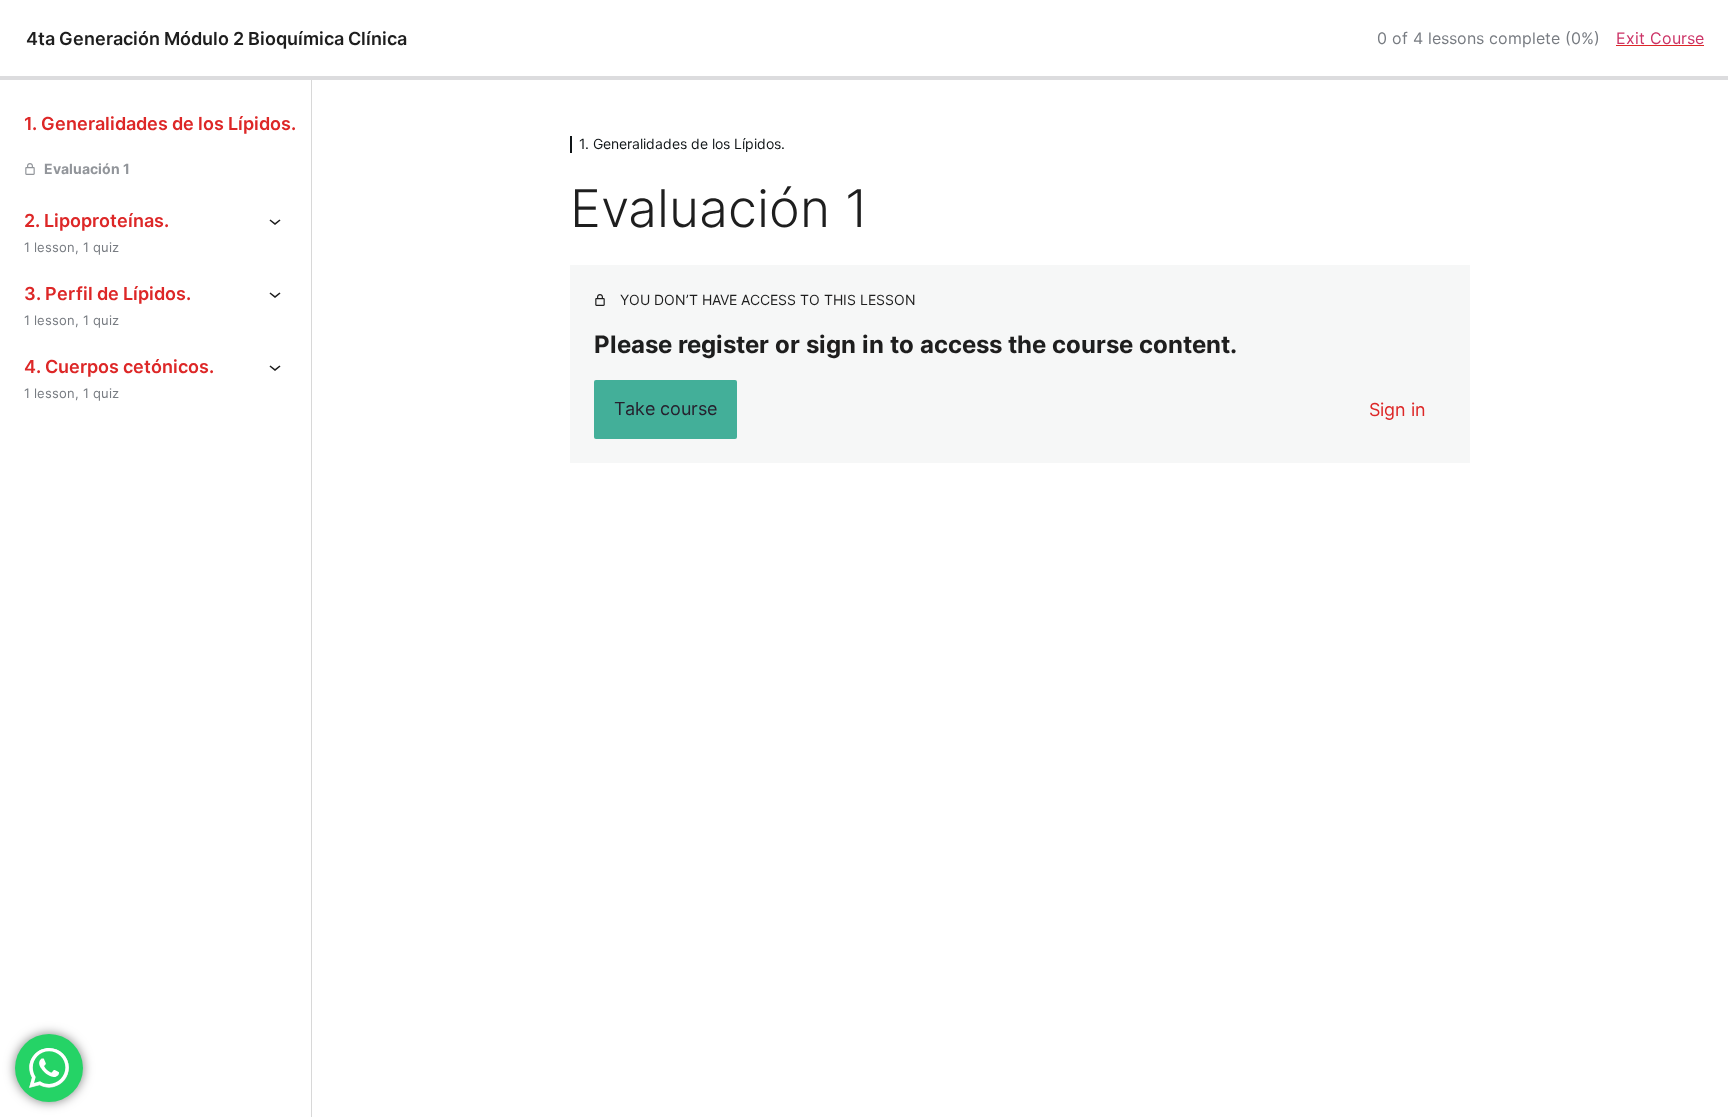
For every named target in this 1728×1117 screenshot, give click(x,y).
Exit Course (1660, 38)
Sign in (1397, 409)
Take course (665, 408)
